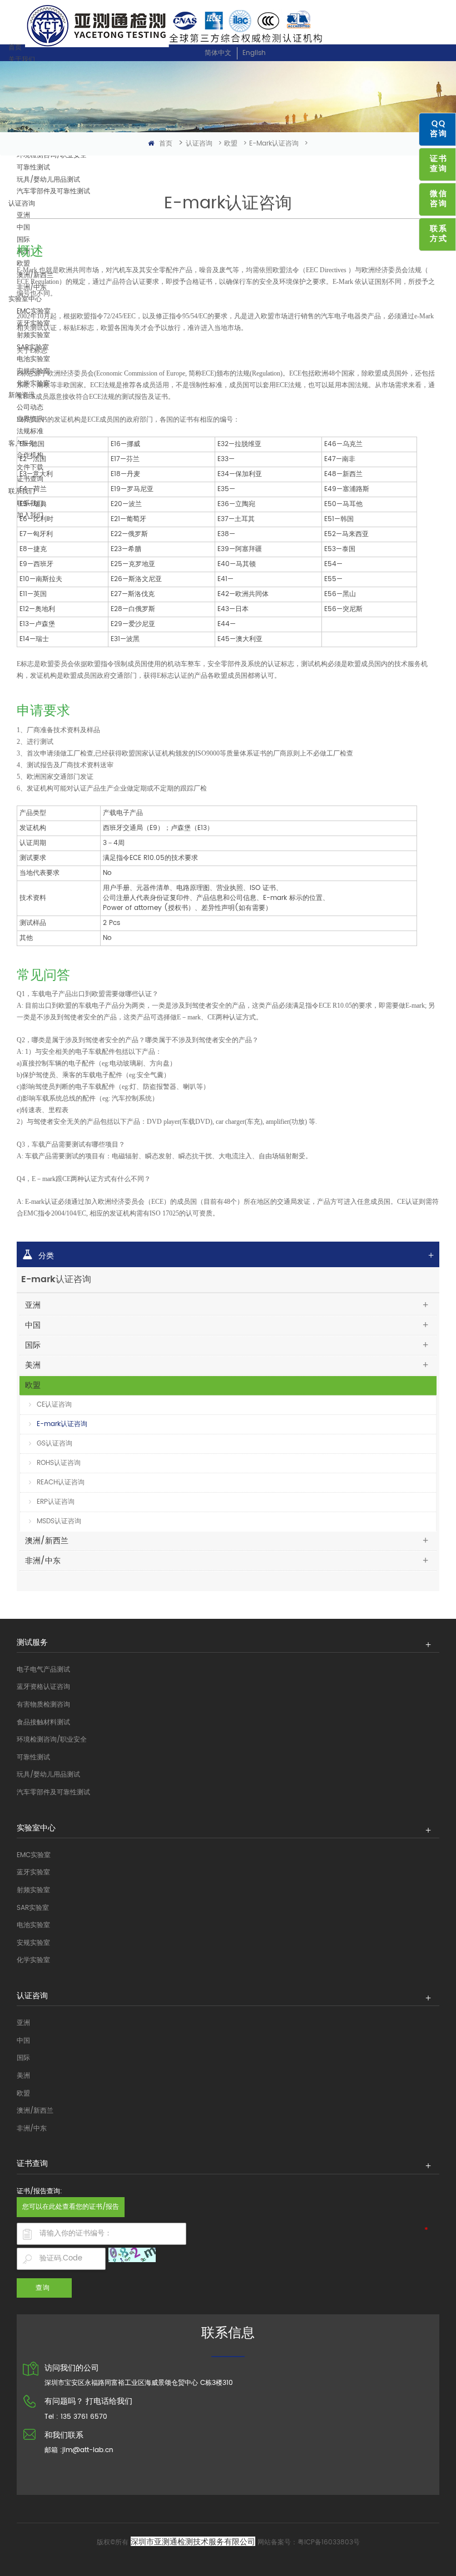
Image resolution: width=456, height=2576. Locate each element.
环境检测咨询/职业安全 (52, 1740)
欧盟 (231, 144)
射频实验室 (33, 1890)
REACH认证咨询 (61, 1482)
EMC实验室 (34, 1855)
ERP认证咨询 (56, 1502)
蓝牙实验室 (33, 1872)
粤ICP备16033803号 (329, 2542)
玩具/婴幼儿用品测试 (48, 1775)
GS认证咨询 (54, 1444)
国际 (33, 1345)
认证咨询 (199, 144)
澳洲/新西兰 (47, 1541)
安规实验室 (33, 1943)
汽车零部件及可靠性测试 (53, 1792)
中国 (33, 1325)
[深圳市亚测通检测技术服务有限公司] (228, 25)
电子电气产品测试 (43, 1670)
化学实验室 (33, 1960)
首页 (15, 47)
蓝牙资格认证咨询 (43, 1687)
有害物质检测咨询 (43, 1705)
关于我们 (22, 60)
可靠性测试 (33, 1757)
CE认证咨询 (54, 1405)
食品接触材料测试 (43, 1722)
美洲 (33, 1365)
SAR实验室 (33, 1908)
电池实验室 (33, 1925)
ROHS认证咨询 (59, 1463)
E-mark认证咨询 (274, 144)
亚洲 (33, 1305)
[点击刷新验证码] (132, 2255)
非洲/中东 (43, 1561)
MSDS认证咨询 (59, 1521)
